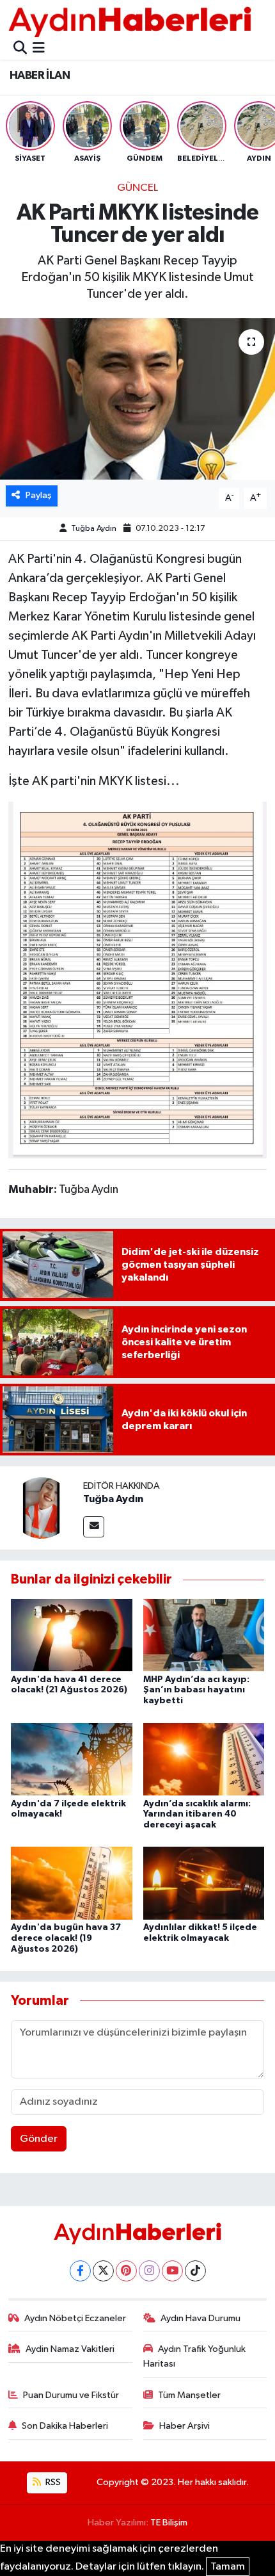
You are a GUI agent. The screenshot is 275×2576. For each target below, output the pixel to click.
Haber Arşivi (185, 2426)
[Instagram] (149, 2271)
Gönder (39, 2139)
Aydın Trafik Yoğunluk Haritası (195, 2356)
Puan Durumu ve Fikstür (71, 2395)
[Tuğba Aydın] (42, 1508)
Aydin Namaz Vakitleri (70, 2349)
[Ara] (20, 49)
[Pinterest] (126, 2271)
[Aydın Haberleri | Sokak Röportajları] (130, 21)
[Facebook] (80, 2271)
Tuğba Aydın (94, 529)
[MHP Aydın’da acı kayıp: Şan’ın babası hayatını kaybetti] (204, 1635)
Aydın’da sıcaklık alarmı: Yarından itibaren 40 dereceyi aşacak (197, 1815)
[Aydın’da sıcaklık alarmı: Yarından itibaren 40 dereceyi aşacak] (204, 1759)
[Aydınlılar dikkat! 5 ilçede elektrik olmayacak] (204, 1883)
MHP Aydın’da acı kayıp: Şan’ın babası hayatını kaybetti (196, 1690)
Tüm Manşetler (189, 2395)
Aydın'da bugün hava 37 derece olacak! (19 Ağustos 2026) (66, 1938)
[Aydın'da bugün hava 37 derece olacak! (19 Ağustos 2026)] (72, 1883)
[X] (103, 2271)
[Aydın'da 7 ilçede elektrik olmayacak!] (72, 1759)
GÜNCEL (137, 188)
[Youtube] (172, 2271)
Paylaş (39, 495)
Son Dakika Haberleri (65, 2426)
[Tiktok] (195, 2271)
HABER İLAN (40, 76)
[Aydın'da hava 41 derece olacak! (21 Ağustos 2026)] (72, 1635)
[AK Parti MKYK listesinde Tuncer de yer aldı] (137, 399)
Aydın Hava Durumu (200, 2318)
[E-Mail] (94, 1527)
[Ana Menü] (39, 49)
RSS (52, 2482)
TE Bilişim (169, 2523)
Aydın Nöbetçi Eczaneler (75, 2318)
